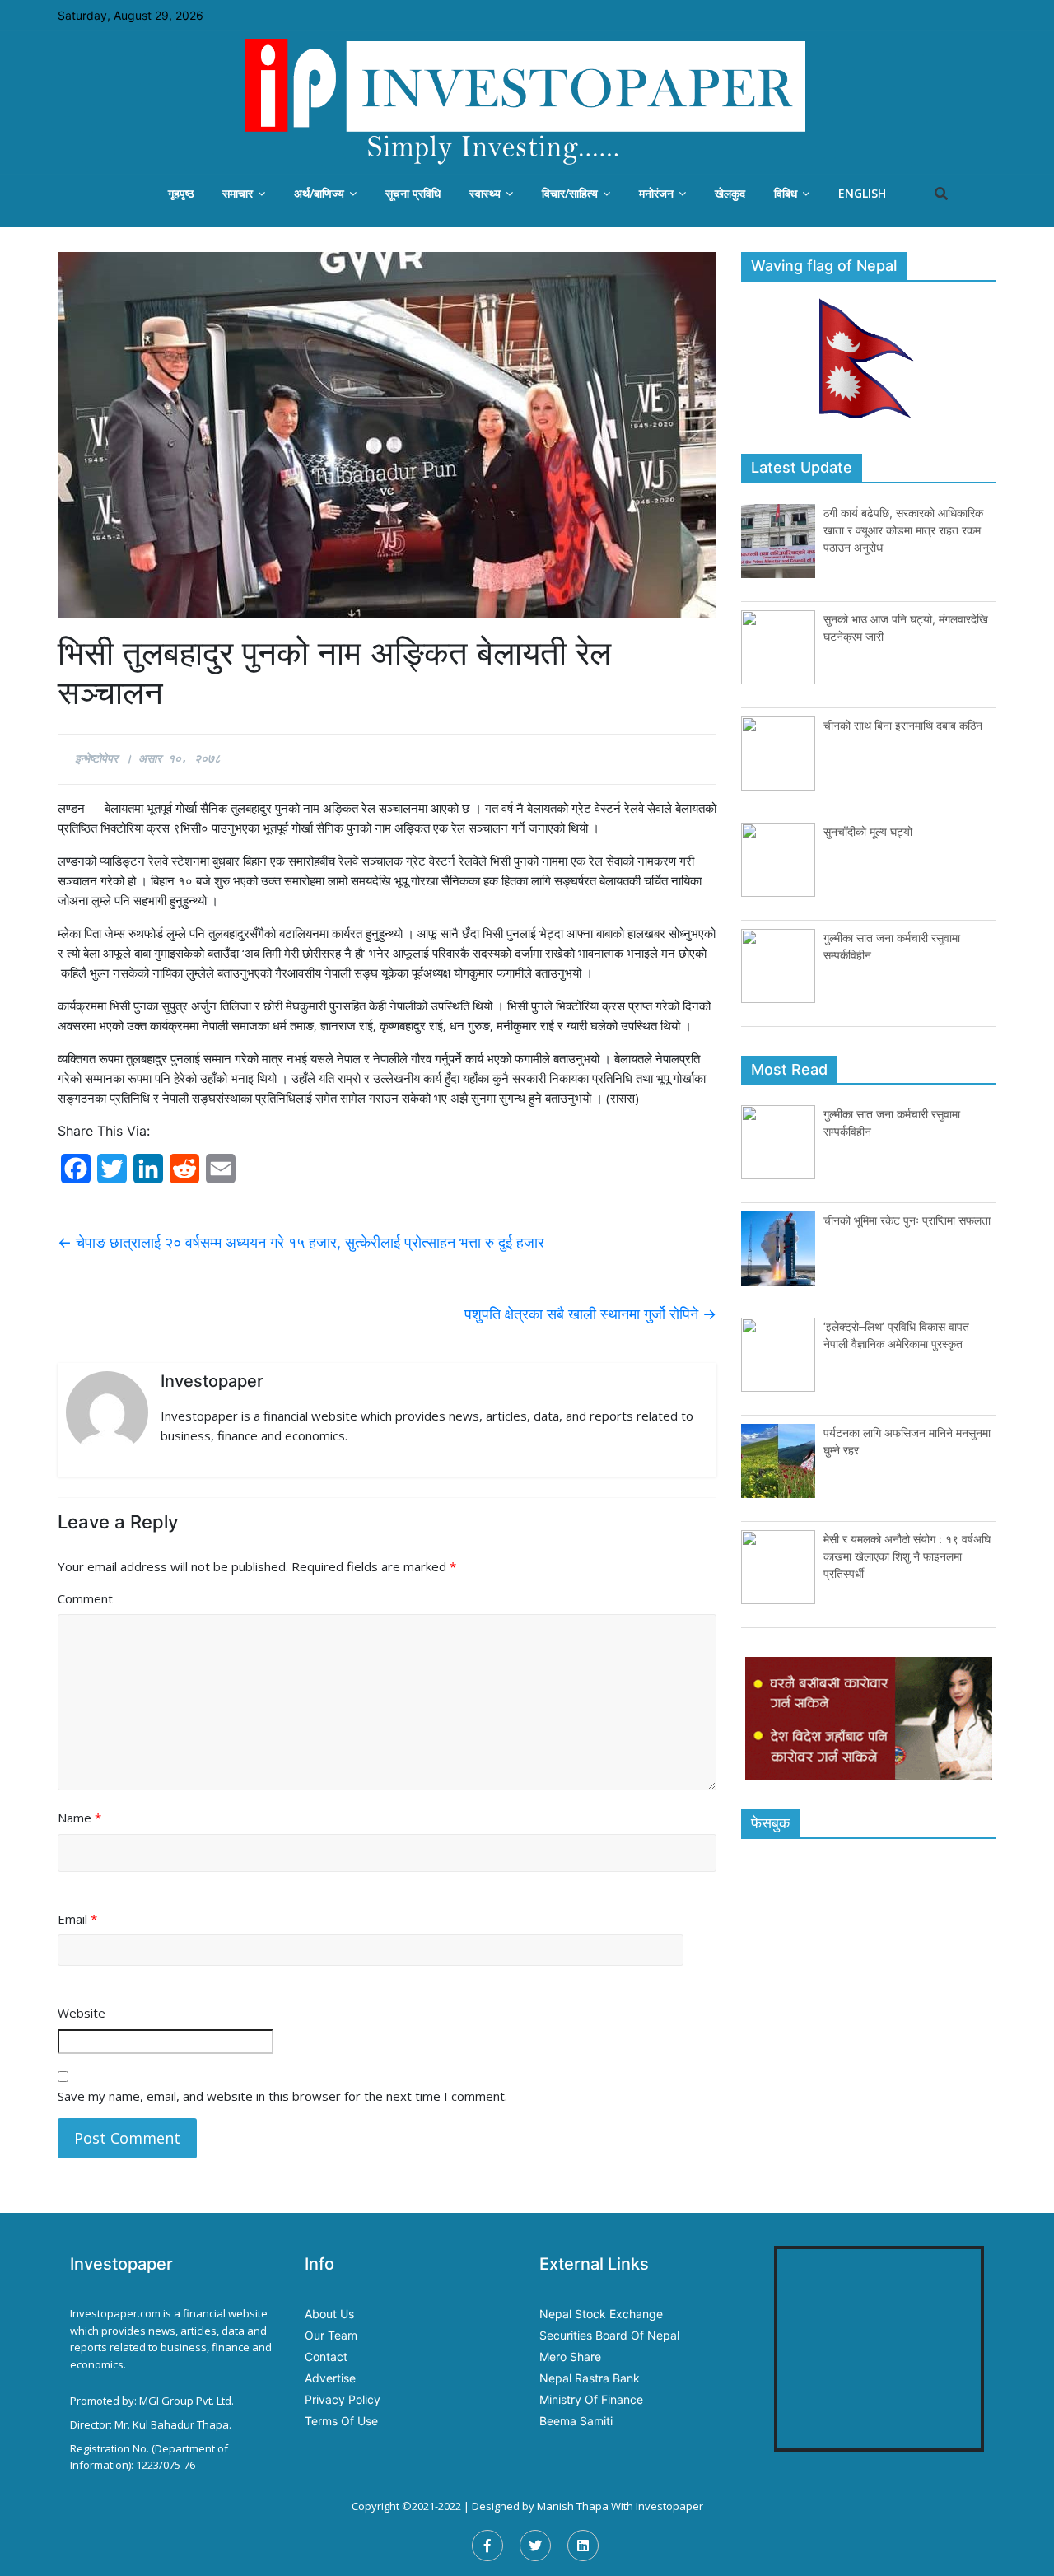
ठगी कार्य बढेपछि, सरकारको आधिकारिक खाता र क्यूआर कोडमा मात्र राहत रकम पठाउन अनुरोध (903, 530)
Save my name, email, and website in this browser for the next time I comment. (282, 2096)
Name (79, 1818)
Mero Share (570, 2357)
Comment (85, 1598)
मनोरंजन (656, 193)
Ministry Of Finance (591, 2399)
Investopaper (669, 2506)
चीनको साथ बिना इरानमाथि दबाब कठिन (903, 725)
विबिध (786, 193)
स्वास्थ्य (485, 193)
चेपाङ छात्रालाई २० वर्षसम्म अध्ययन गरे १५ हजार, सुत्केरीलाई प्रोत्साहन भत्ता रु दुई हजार (301, 1242)
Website (82, 2013)
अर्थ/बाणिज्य (319, 193)
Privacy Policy (343, 2399)
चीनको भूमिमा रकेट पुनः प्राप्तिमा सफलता (907, 1220)
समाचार (238, 193)
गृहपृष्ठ (181, 193)
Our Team (331, 2335)
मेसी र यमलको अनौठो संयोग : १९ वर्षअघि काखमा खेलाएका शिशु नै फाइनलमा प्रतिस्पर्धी (907, 1556)
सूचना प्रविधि (413, 193)
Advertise (330, 2378)
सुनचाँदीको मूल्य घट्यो (868, 831)
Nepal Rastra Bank (590, 2378)
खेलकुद (730, 193)
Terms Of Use (341, 2421)
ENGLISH (862, 193)
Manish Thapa (573, 2506)
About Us (329, 2314)
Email (77, 1919)
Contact (326, 2357)
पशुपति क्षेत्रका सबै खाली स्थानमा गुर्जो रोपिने (590, 1314)
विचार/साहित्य (570, 193)
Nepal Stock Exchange (601, 2314)
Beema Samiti (576, 2421)
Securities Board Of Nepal (609, 2335)
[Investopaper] (527, 101)
